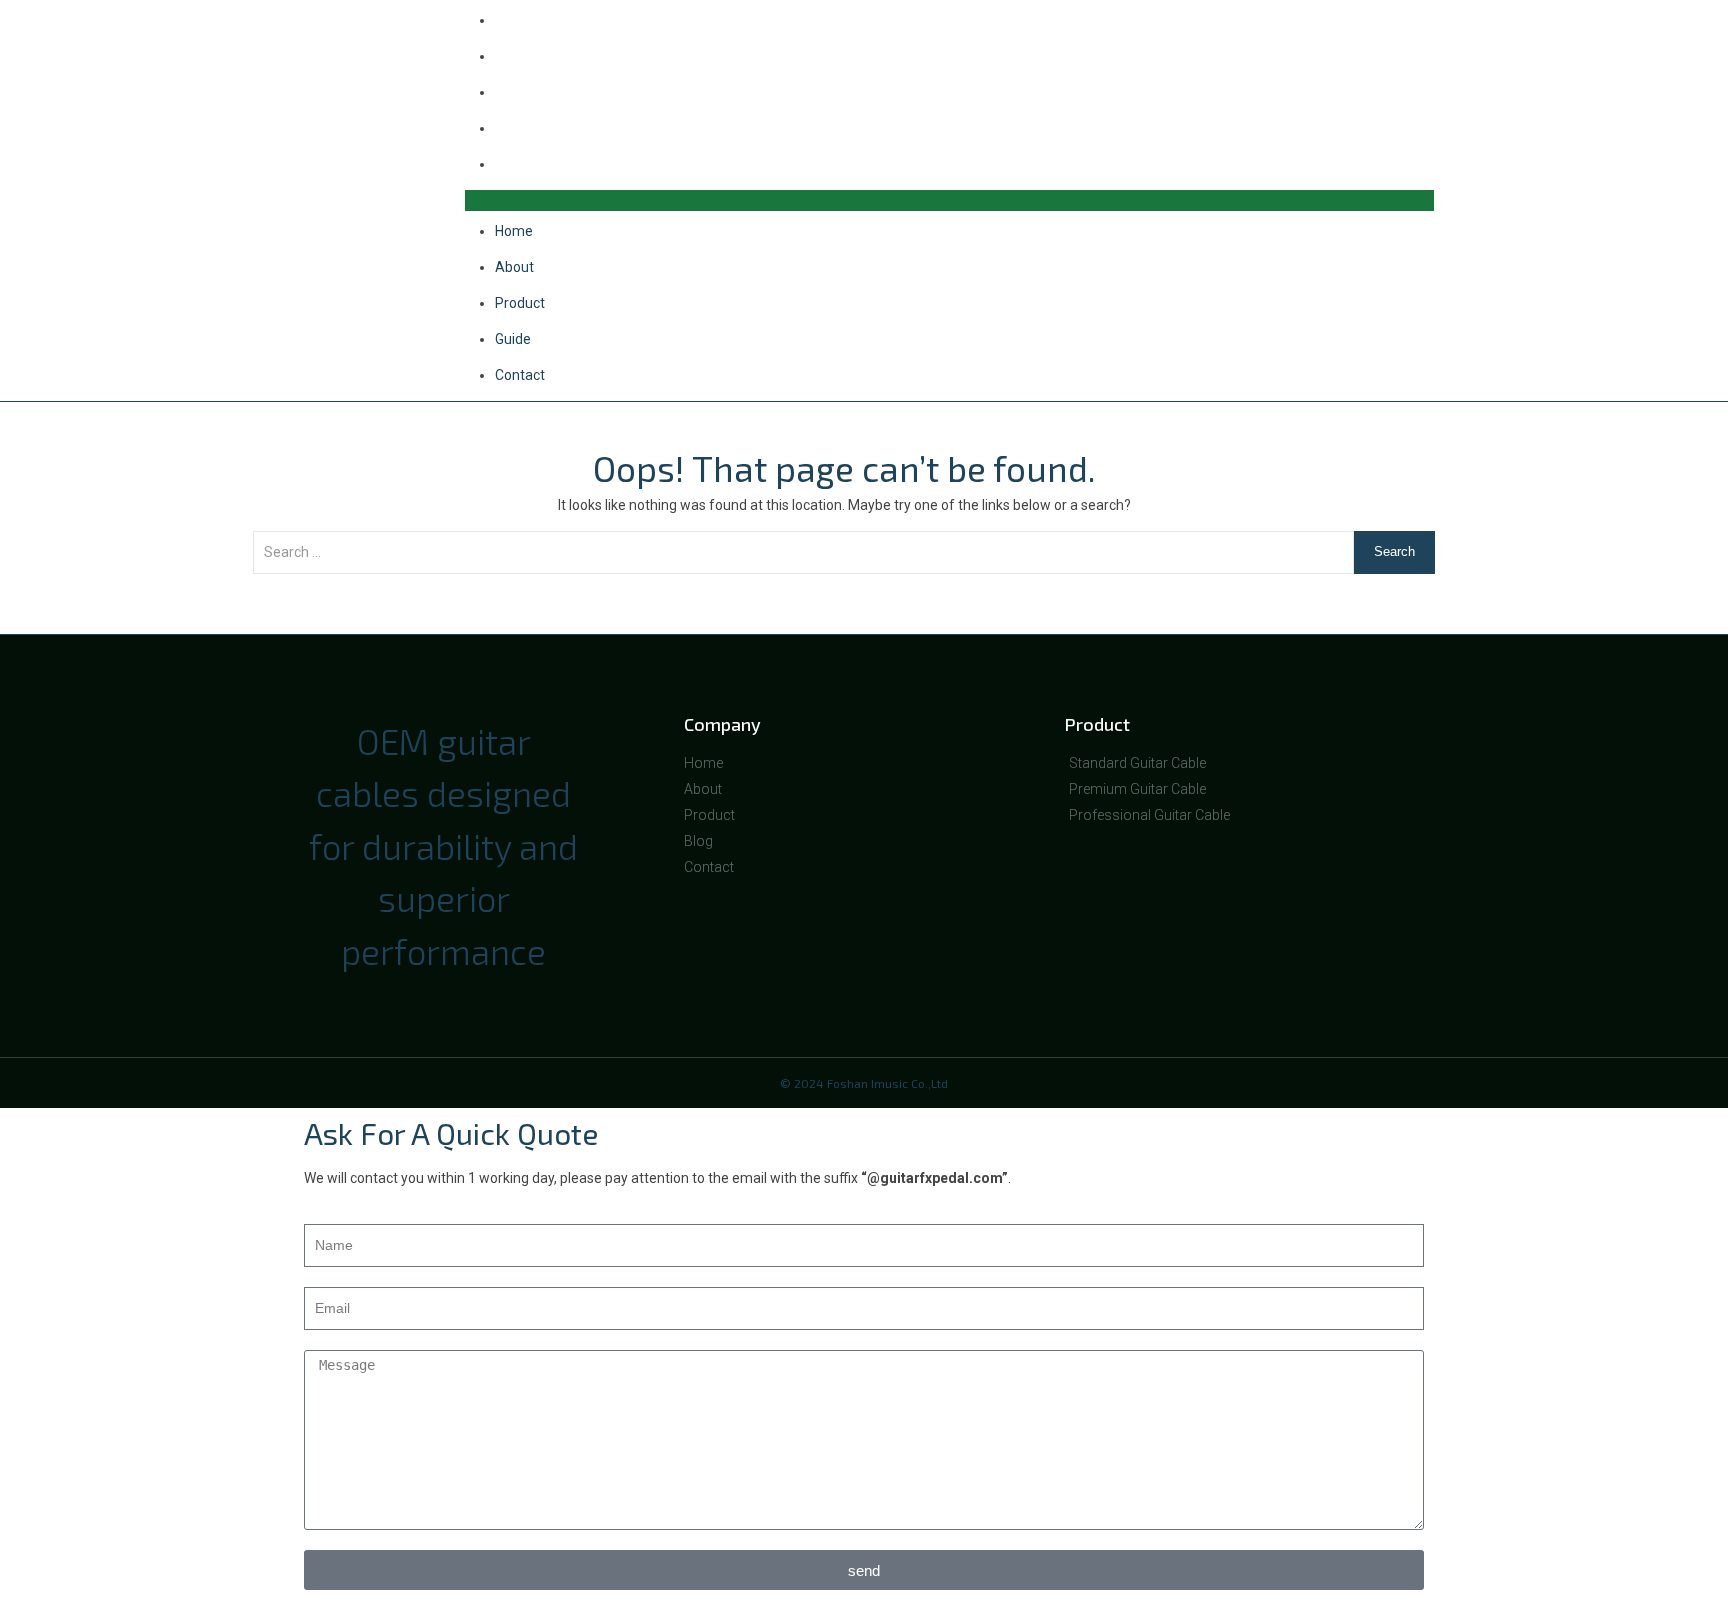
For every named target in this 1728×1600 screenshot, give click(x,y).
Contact (520, 164)
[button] (949, 200)
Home (514, 231)
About (514, 56)
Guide (513, 128)
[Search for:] (803, 562)
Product (520, 92)
